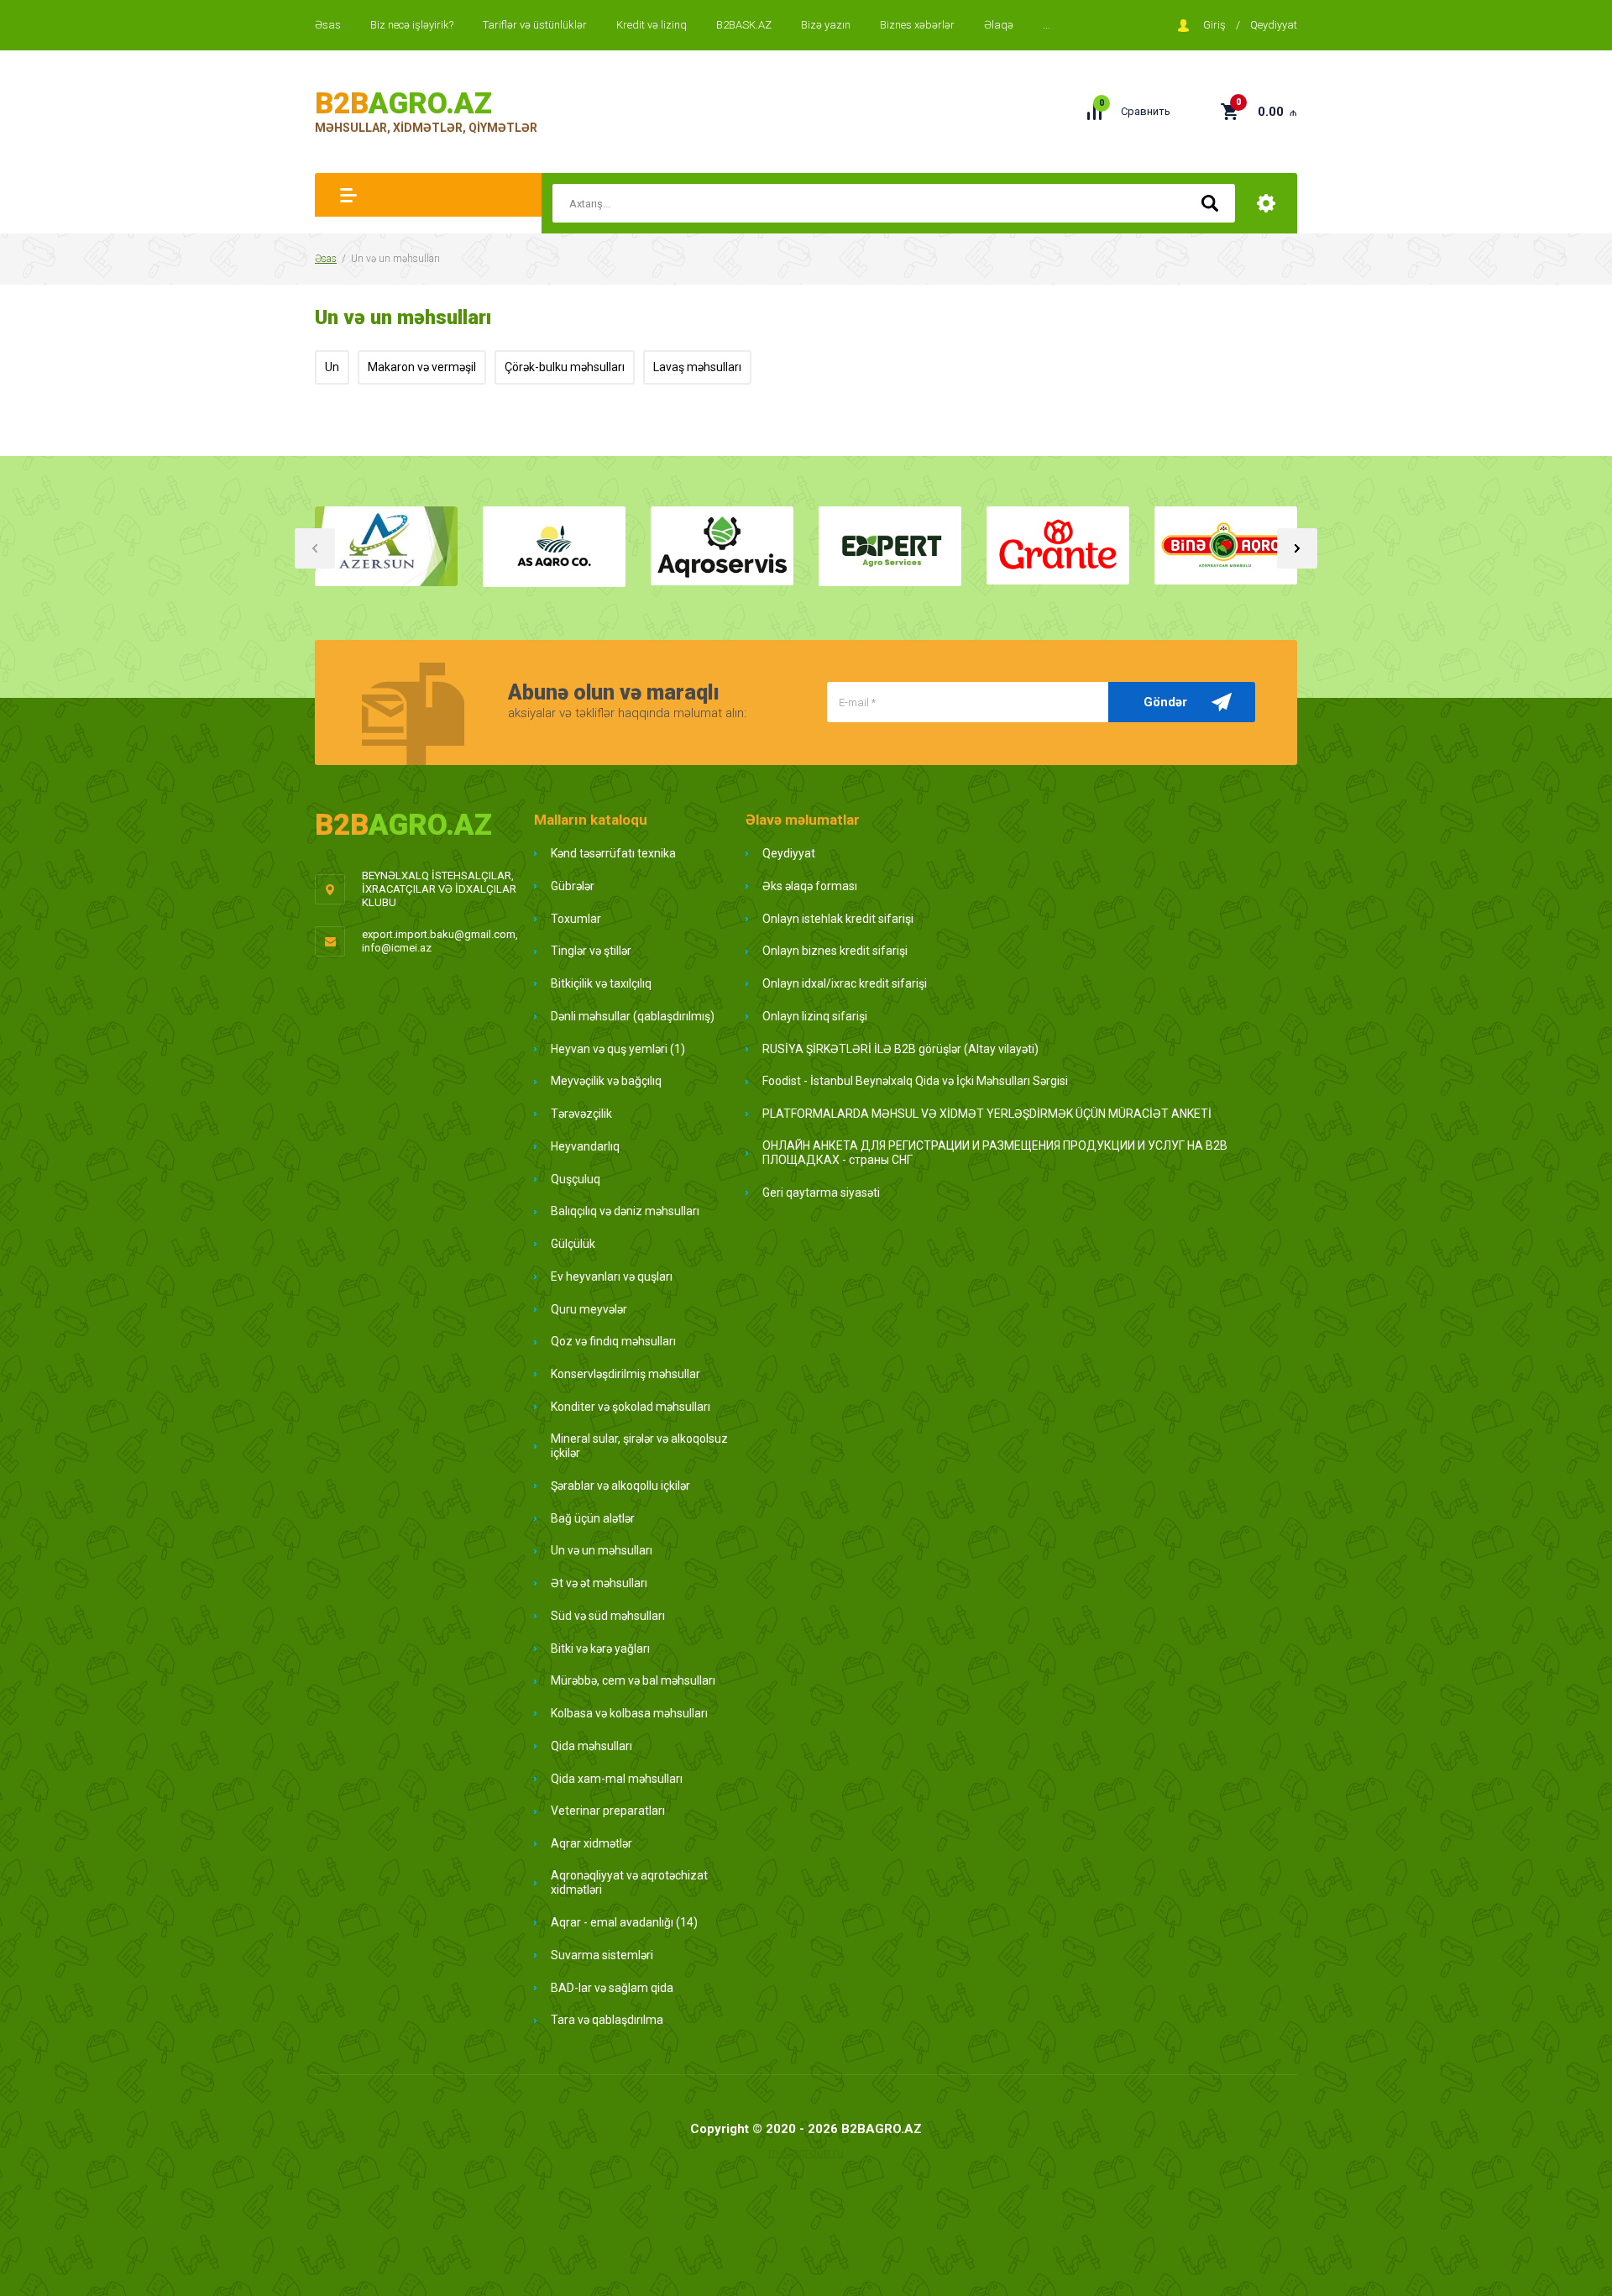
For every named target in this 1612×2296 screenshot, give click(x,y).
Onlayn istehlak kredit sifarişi (838, 919)
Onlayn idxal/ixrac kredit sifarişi (845, 983)
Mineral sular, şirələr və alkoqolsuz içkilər (639, 1446)
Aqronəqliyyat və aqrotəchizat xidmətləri (629, 1883)
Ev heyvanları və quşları (612, 1276)
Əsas (328, 25)
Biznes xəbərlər (917, 25)
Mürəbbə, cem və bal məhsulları (633, 1680)
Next (1297, 548)
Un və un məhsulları (602, 1550)
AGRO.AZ (403, 104)
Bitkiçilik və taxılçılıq (601, 983)
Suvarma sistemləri (602, 1955)
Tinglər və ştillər (591, 951)
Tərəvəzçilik (581, 1114)
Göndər (1165, 702)
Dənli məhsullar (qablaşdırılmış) (633, 1016)
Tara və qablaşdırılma (607, 2020)
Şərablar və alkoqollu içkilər (620, 1486)
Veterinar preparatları (608, 1811)
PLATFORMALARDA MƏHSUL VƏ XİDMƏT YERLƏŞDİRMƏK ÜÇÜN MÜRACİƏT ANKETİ (987, 1114)
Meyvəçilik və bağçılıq (606, 1081)
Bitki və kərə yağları (600, 1649)
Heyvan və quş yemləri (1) (618, 1049)
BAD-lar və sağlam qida (612, 1988)
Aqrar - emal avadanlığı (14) (624, 1922)
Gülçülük (573, 1244)
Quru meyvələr (589, 1309)
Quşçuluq (576, 1179)
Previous (315, 548)
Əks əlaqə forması (810, 886)
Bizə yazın (826, 25)
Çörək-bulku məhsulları (565, 367)
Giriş (1214, 25)
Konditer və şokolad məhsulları (631, 1407)
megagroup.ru (806, 2152)
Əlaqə (999, 25)
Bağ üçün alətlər (593, 1518)
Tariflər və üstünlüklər (535, 25)
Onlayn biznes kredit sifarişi (835, 951)
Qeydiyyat (1274, 25)
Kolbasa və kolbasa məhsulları (629, 1713)
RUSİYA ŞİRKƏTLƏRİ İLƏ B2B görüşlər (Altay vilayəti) (900, 1049)
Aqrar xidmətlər (591, 1843)
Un (332, 367)
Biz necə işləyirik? (412, 25)
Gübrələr (573, 886)
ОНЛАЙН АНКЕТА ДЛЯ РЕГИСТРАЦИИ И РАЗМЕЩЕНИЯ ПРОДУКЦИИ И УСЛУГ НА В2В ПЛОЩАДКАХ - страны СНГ (995, 1153)
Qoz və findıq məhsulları (613, 1341)
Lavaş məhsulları (697, 367)
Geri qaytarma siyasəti (821, 1193)
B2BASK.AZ (744, 25)
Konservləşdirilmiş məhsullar (625, 1374)
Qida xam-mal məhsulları (617, 1779)
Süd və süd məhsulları (608, 1616)
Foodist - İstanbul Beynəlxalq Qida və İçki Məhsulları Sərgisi (915, 1081)
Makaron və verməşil (422, 367)
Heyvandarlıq (585, 1146)
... (1047, 25)
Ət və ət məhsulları (599, 1583)
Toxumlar (576, 919)
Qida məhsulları (591, 1746)
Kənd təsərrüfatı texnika (613, 853)
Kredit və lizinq (652, 25)
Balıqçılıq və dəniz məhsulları (625, 1211)
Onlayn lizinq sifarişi (815, 1016)
